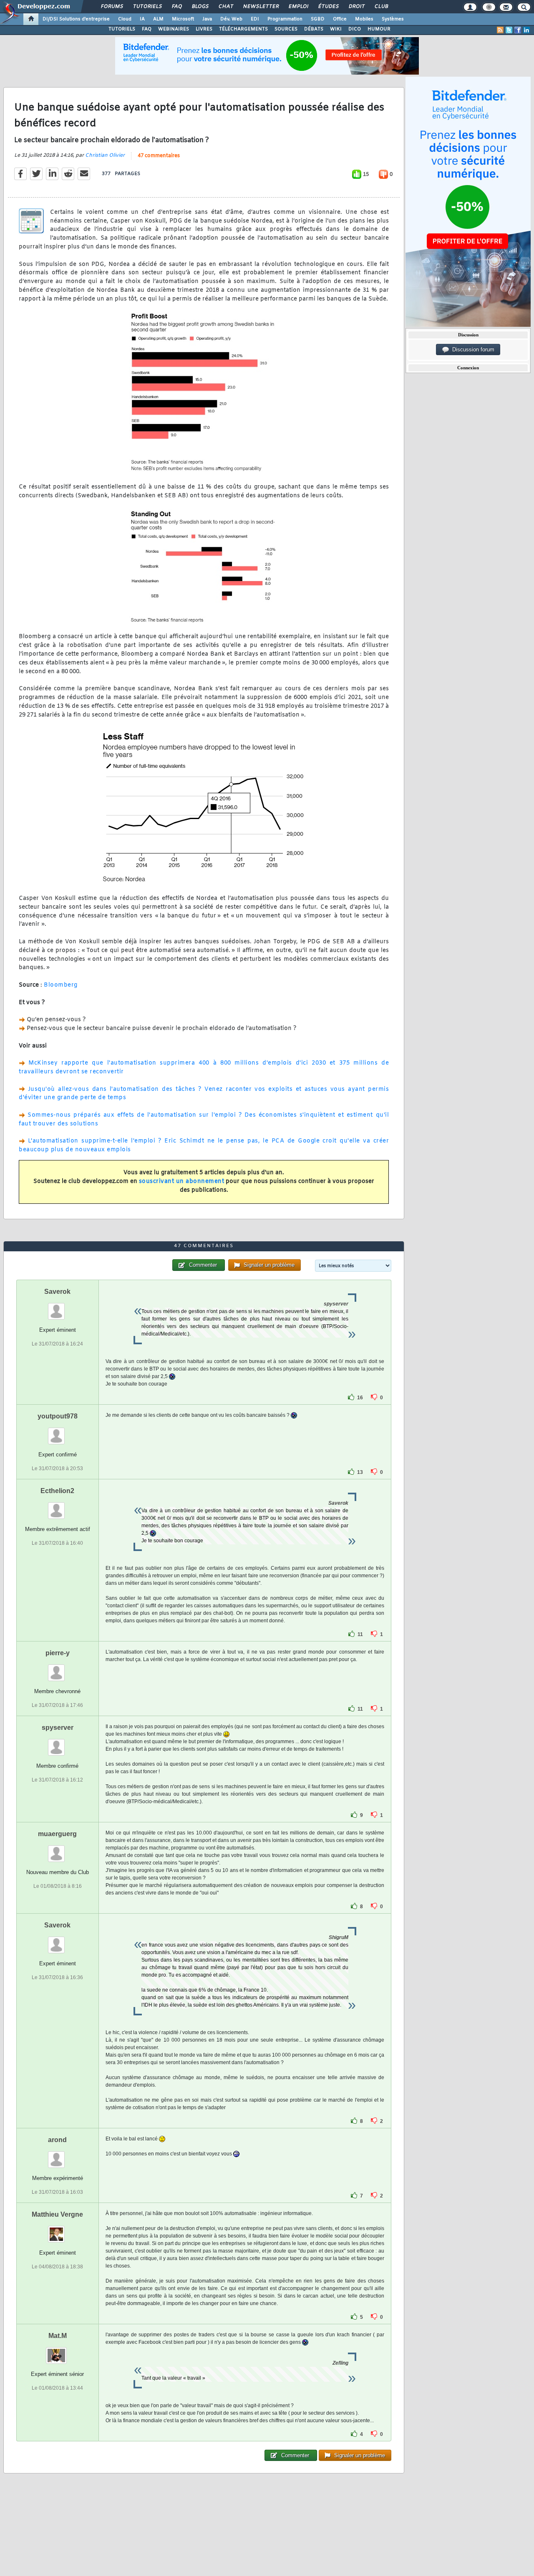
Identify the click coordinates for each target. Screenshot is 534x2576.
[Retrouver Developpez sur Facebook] (518, 30)
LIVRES (204, 29)
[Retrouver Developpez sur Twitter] (509, 30)
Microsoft (183, 19)
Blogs (200, 7)
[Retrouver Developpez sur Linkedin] (526, 30)
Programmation (285, 19)
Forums (112, 7)
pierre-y (58, 1653)
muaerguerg (57, 1834)
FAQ (176, 7)
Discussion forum (472, 350)
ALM (158, 19)
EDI (255, 19)
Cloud (125, 19)
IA (142, 19)
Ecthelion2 (57, 1491)
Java (207, 19)
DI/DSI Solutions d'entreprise (76, 19)
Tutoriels (147, 7)
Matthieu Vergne (57, 2214)
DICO (355, 29)
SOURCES (286, 29)
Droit (356, 7)
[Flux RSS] (500, 30)
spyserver (58, 1728)
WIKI (336, 29)
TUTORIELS (122, 29)
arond (57, 2140)
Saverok (57, 1292)
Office (340, 19)
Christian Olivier (105, 155)
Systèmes (393, 19)
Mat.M (58, 2336)
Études (328, 7)
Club (381, 7)
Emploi (298, 7)
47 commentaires (159, 156)
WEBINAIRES (174, 29)
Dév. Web (231, 19)
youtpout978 (58, 1416)
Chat (225, 7)
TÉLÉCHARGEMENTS (243, 29)
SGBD (318, 19)
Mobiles (364, 19)
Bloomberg (61, 985)
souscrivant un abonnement (182, 1182)
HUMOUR (379, 29)
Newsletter (261, 7)
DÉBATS (314, 29)
